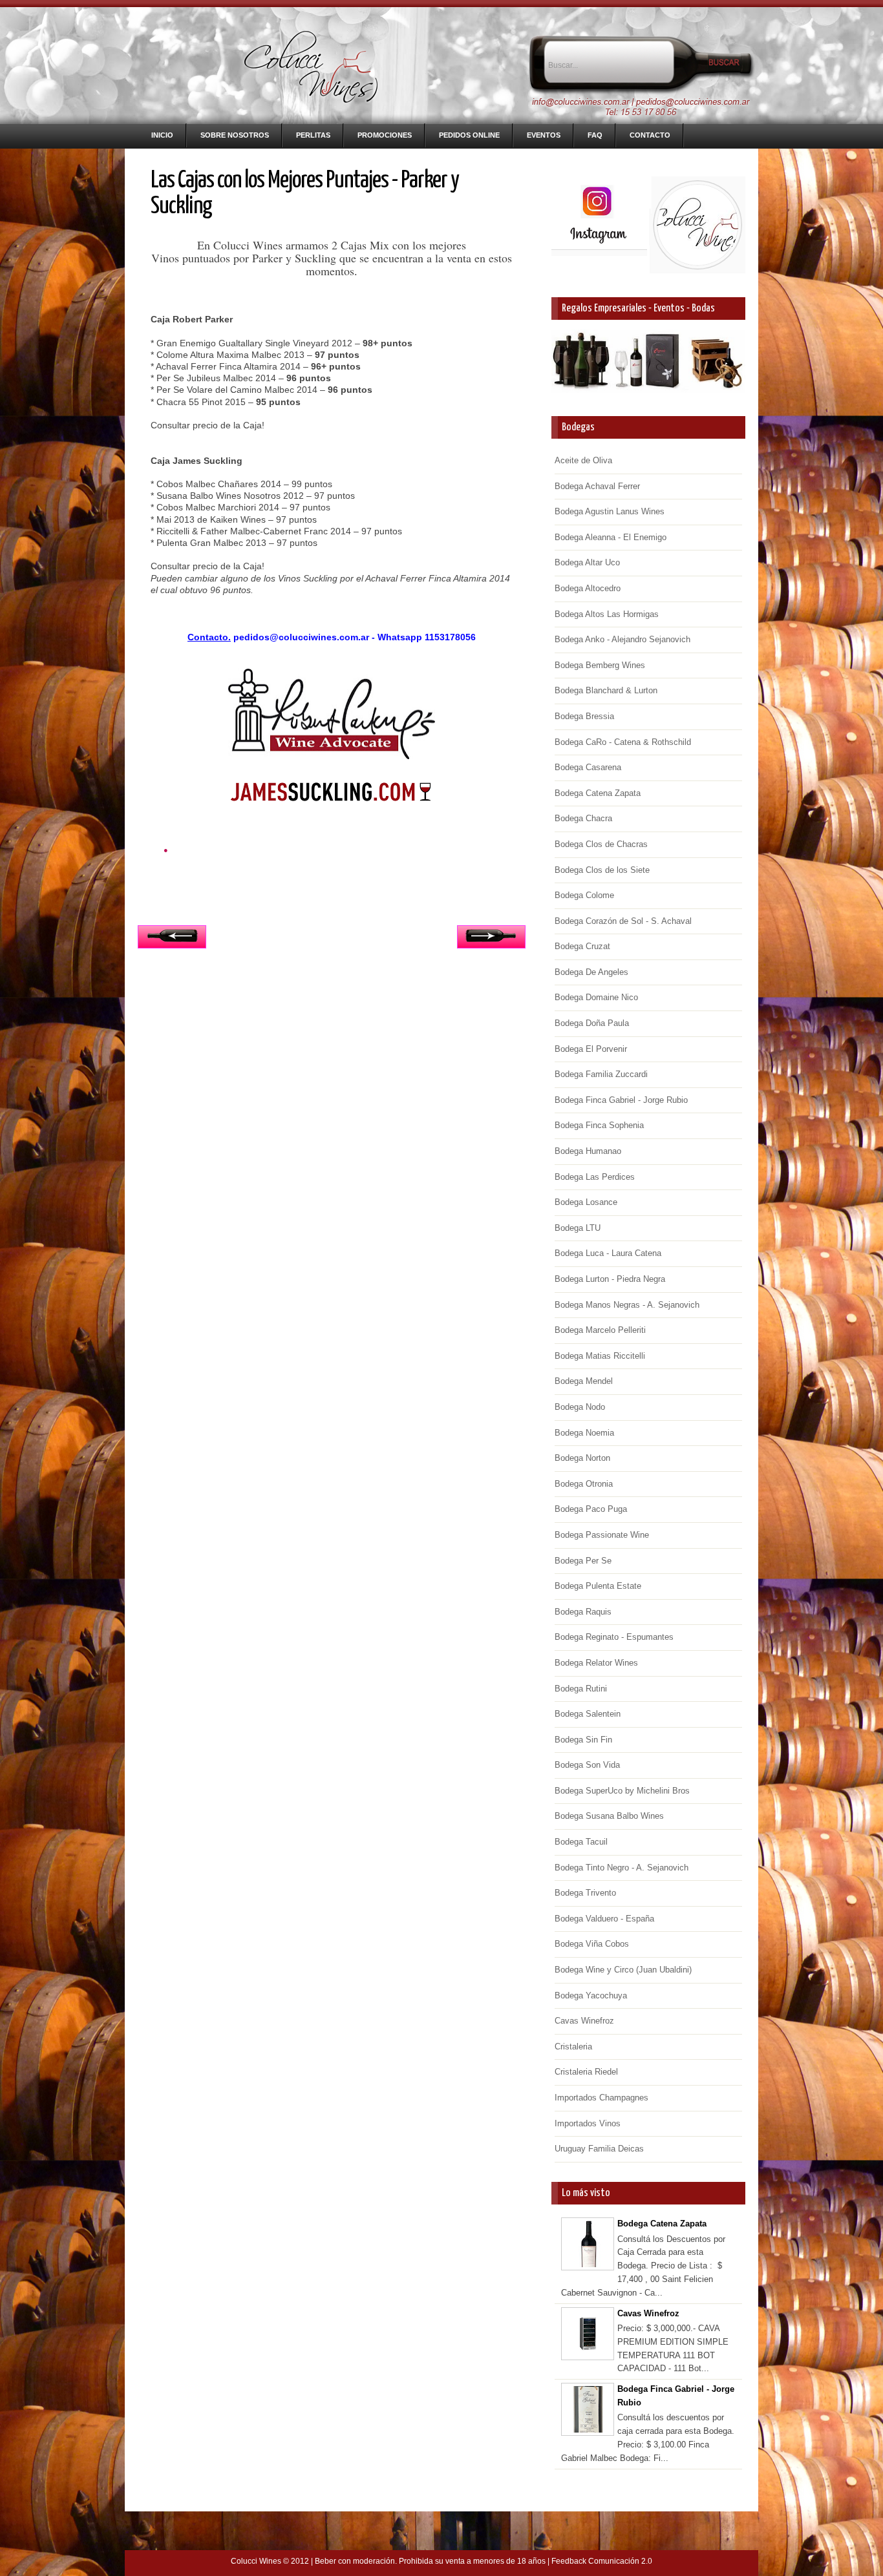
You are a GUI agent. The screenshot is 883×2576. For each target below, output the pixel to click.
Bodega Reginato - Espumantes (614, 1637)
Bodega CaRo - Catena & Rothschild (623, 742)
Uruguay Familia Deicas (599, 2149)
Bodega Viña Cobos (592, 1944)
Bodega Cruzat (582, 946)
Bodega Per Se (583, 1561)
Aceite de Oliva (583, 460)
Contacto (650, 135)
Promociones (385, 135)
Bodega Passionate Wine (602, 1535)
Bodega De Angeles (591, 972)
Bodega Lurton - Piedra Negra (610, 1279)
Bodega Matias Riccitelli (600, 1356)
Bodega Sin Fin (583, 1740)
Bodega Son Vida (587, 1765)
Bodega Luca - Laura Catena (608, 1253)
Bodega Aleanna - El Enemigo (611, 537)
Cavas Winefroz (584, 2021)
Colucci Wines (256, 2561)
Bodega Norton (582, 1458)
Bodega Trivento (585, 1893)
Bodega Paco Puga (591, 1509)
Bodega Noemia (584, 1433)
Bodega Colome (584, 895)
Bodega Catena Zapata (598, 793)
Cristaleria (573, 2047)
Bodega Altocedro (588, 588)
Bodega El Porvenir (591, 1049)
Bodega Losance (586, 1202)
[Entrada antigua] (491, 940)
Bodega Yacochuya (591, 1995)
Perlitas (313, 135)
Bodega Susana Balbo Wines (609, 1816)
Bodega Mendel (584, 1381)
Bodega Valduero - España (604, 1919)
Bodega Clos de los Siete (602, 870)
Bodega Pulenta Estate (598, 1586)
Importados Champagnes (601, 2098)
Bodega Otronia (584, 1484)
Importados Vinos (588, 2123)
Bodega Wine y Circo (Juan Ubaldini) (623, 1970)
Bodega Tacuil (581, 1842)
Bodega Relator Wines (596, 1663)
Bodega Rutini (581, 1689)
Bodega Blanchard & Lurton (606, 690)
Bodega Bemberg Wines (600, 665)
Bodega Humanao (588, 1151)
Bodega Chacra (583, 818)
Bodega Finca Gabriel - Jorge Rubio (621, 1100)
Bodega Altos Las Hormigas (607, 614)
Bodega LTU (578, 1228)
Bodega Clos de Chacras (601, 844)
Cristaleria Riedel (586, 2072)
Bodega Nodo (580, 1407)
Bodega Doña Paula (592, 1023)
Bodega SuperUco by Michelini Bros (622, 1791)
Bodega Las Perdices (595, 1177)
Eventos (544, 135)
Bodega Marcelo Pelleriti (600, 1330)
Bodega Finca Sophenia (599, 1125)
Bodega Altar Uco (587, 562)
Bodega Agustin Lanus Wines (610, 511)
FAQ (595, 135)
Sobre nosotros (235, 135)
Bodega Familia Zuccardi (601, 1074)
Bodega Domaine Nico (596, 997)
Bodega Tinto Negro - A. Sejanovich (622, 1868)
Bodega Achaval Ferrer (597, 486)
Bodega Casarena (588, 767)
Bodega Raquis (583, 1612)
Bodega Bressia (584, 716)
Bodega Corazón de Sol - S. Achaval (623, 921)
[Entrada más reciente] (172, 940)
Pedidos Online (469, 135)
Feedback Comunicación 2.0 (602, 2561)
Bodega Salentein (588, 1714)
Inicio (162, 135)
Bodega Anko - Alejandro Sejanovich (622, 639)
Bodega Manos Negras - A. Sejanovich (627, 1305)
